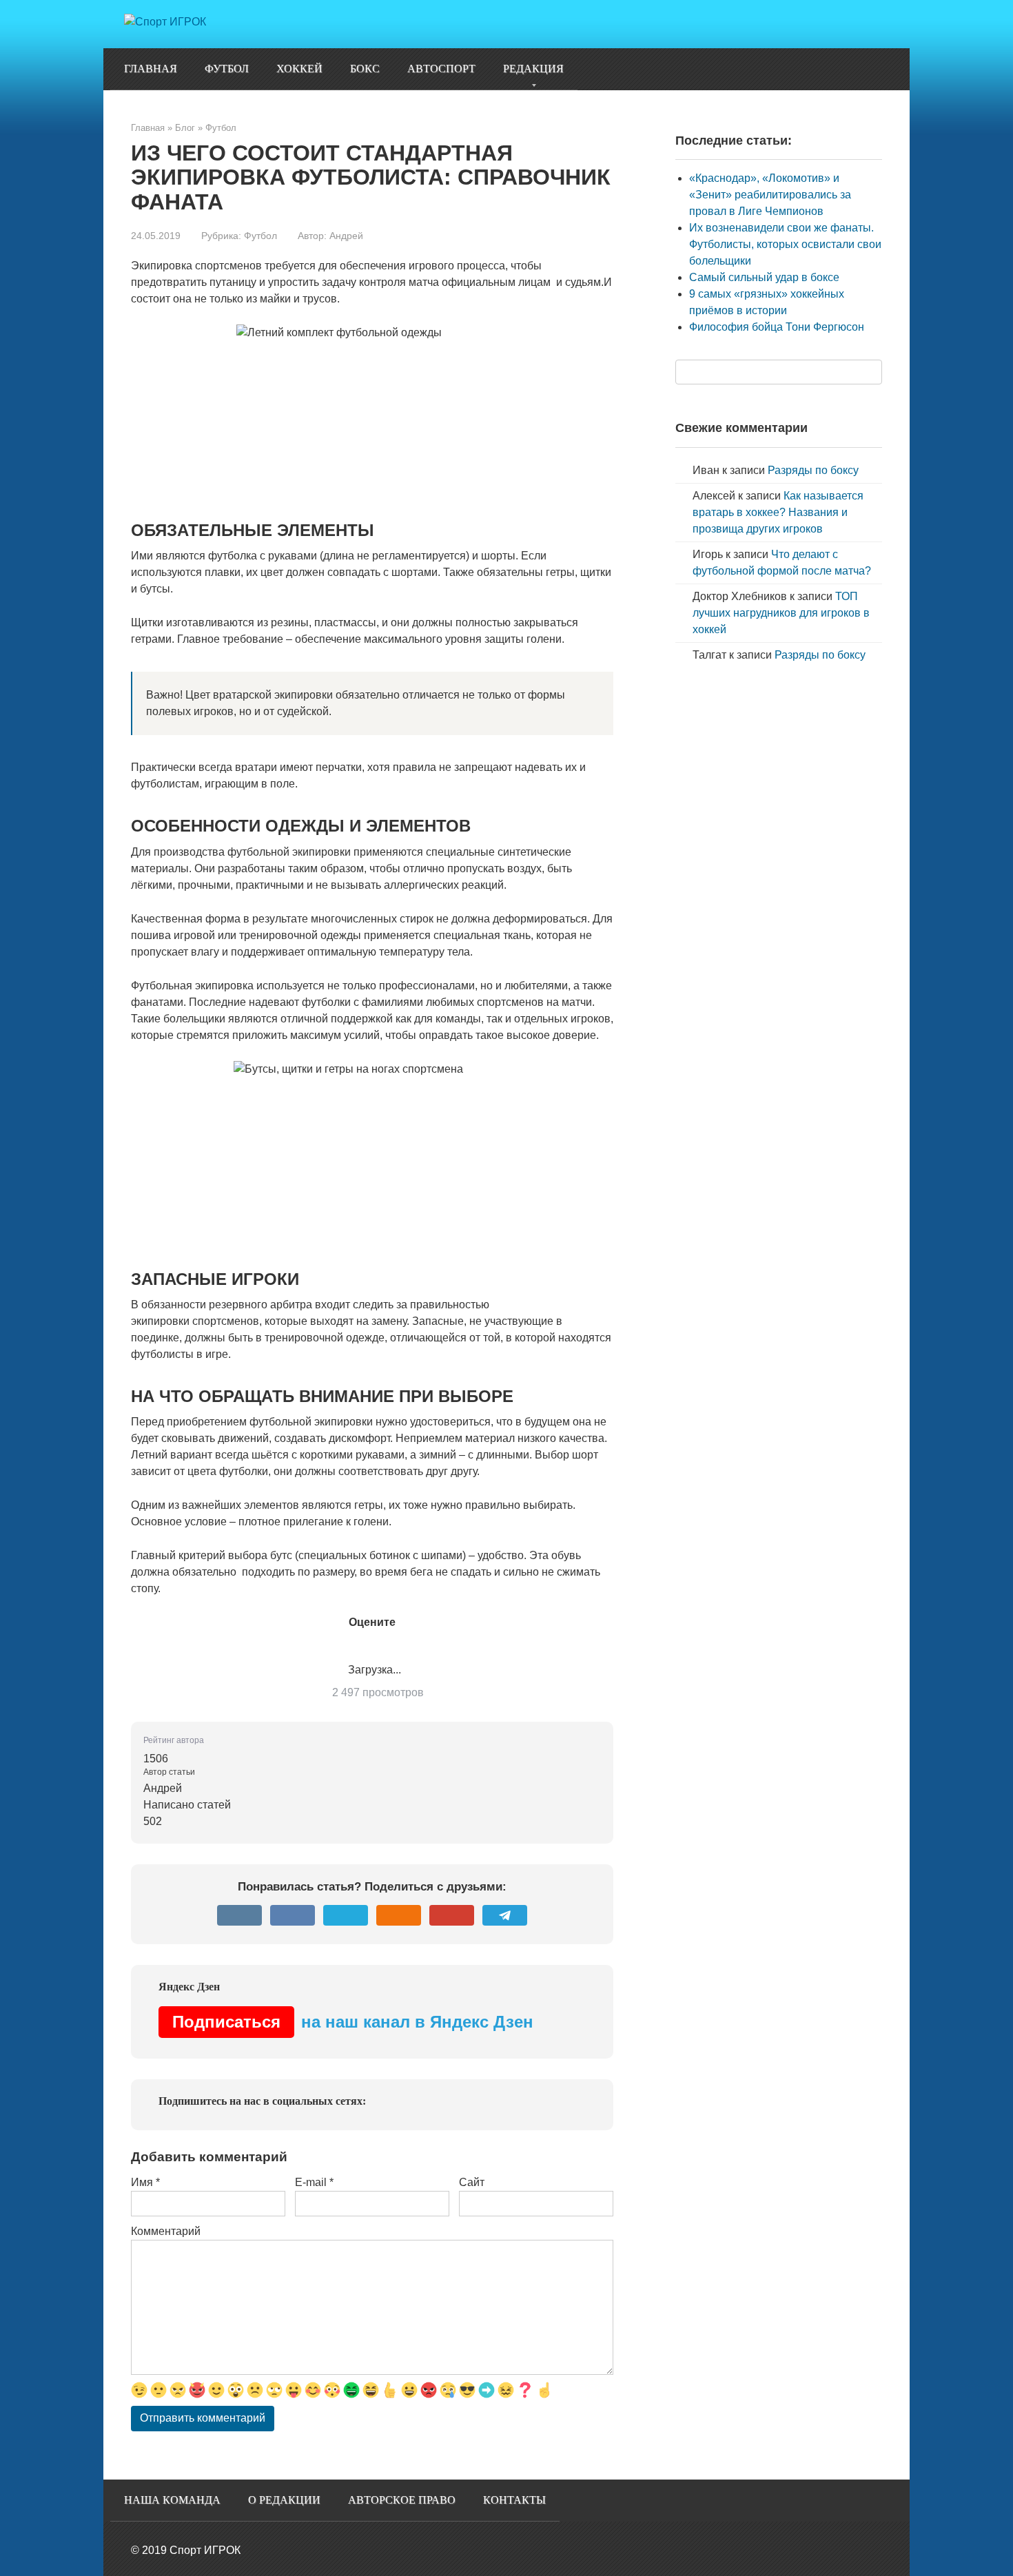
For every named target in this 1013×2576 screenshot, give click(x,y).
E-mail (314, 2182)
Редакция (533, 69)
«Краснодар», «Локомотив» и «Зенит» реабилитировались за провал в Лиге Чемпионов (770, 195)
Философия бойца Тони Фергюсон (777, 327)
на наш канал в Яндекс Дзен (353, 2022)
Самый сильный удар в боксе (764, 277)
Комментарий (166, 2231)
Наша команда (172, 2500)
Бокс (365, 69)
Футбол (227, 69)
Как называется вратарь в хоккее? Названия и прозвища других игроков (778, 512)
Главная (151, 69)
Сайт (472, 2182)
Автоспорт (441, 69)
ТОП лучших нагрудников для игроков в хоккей (781, 613)
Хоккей (299, 69)
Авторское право (402, 2500)
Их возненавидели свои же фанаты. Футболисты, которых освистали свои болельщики (785, 244)
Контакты (514, 2500)
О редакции (284, 2500)
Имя (145, 2182)
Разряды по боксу (813, 470)
